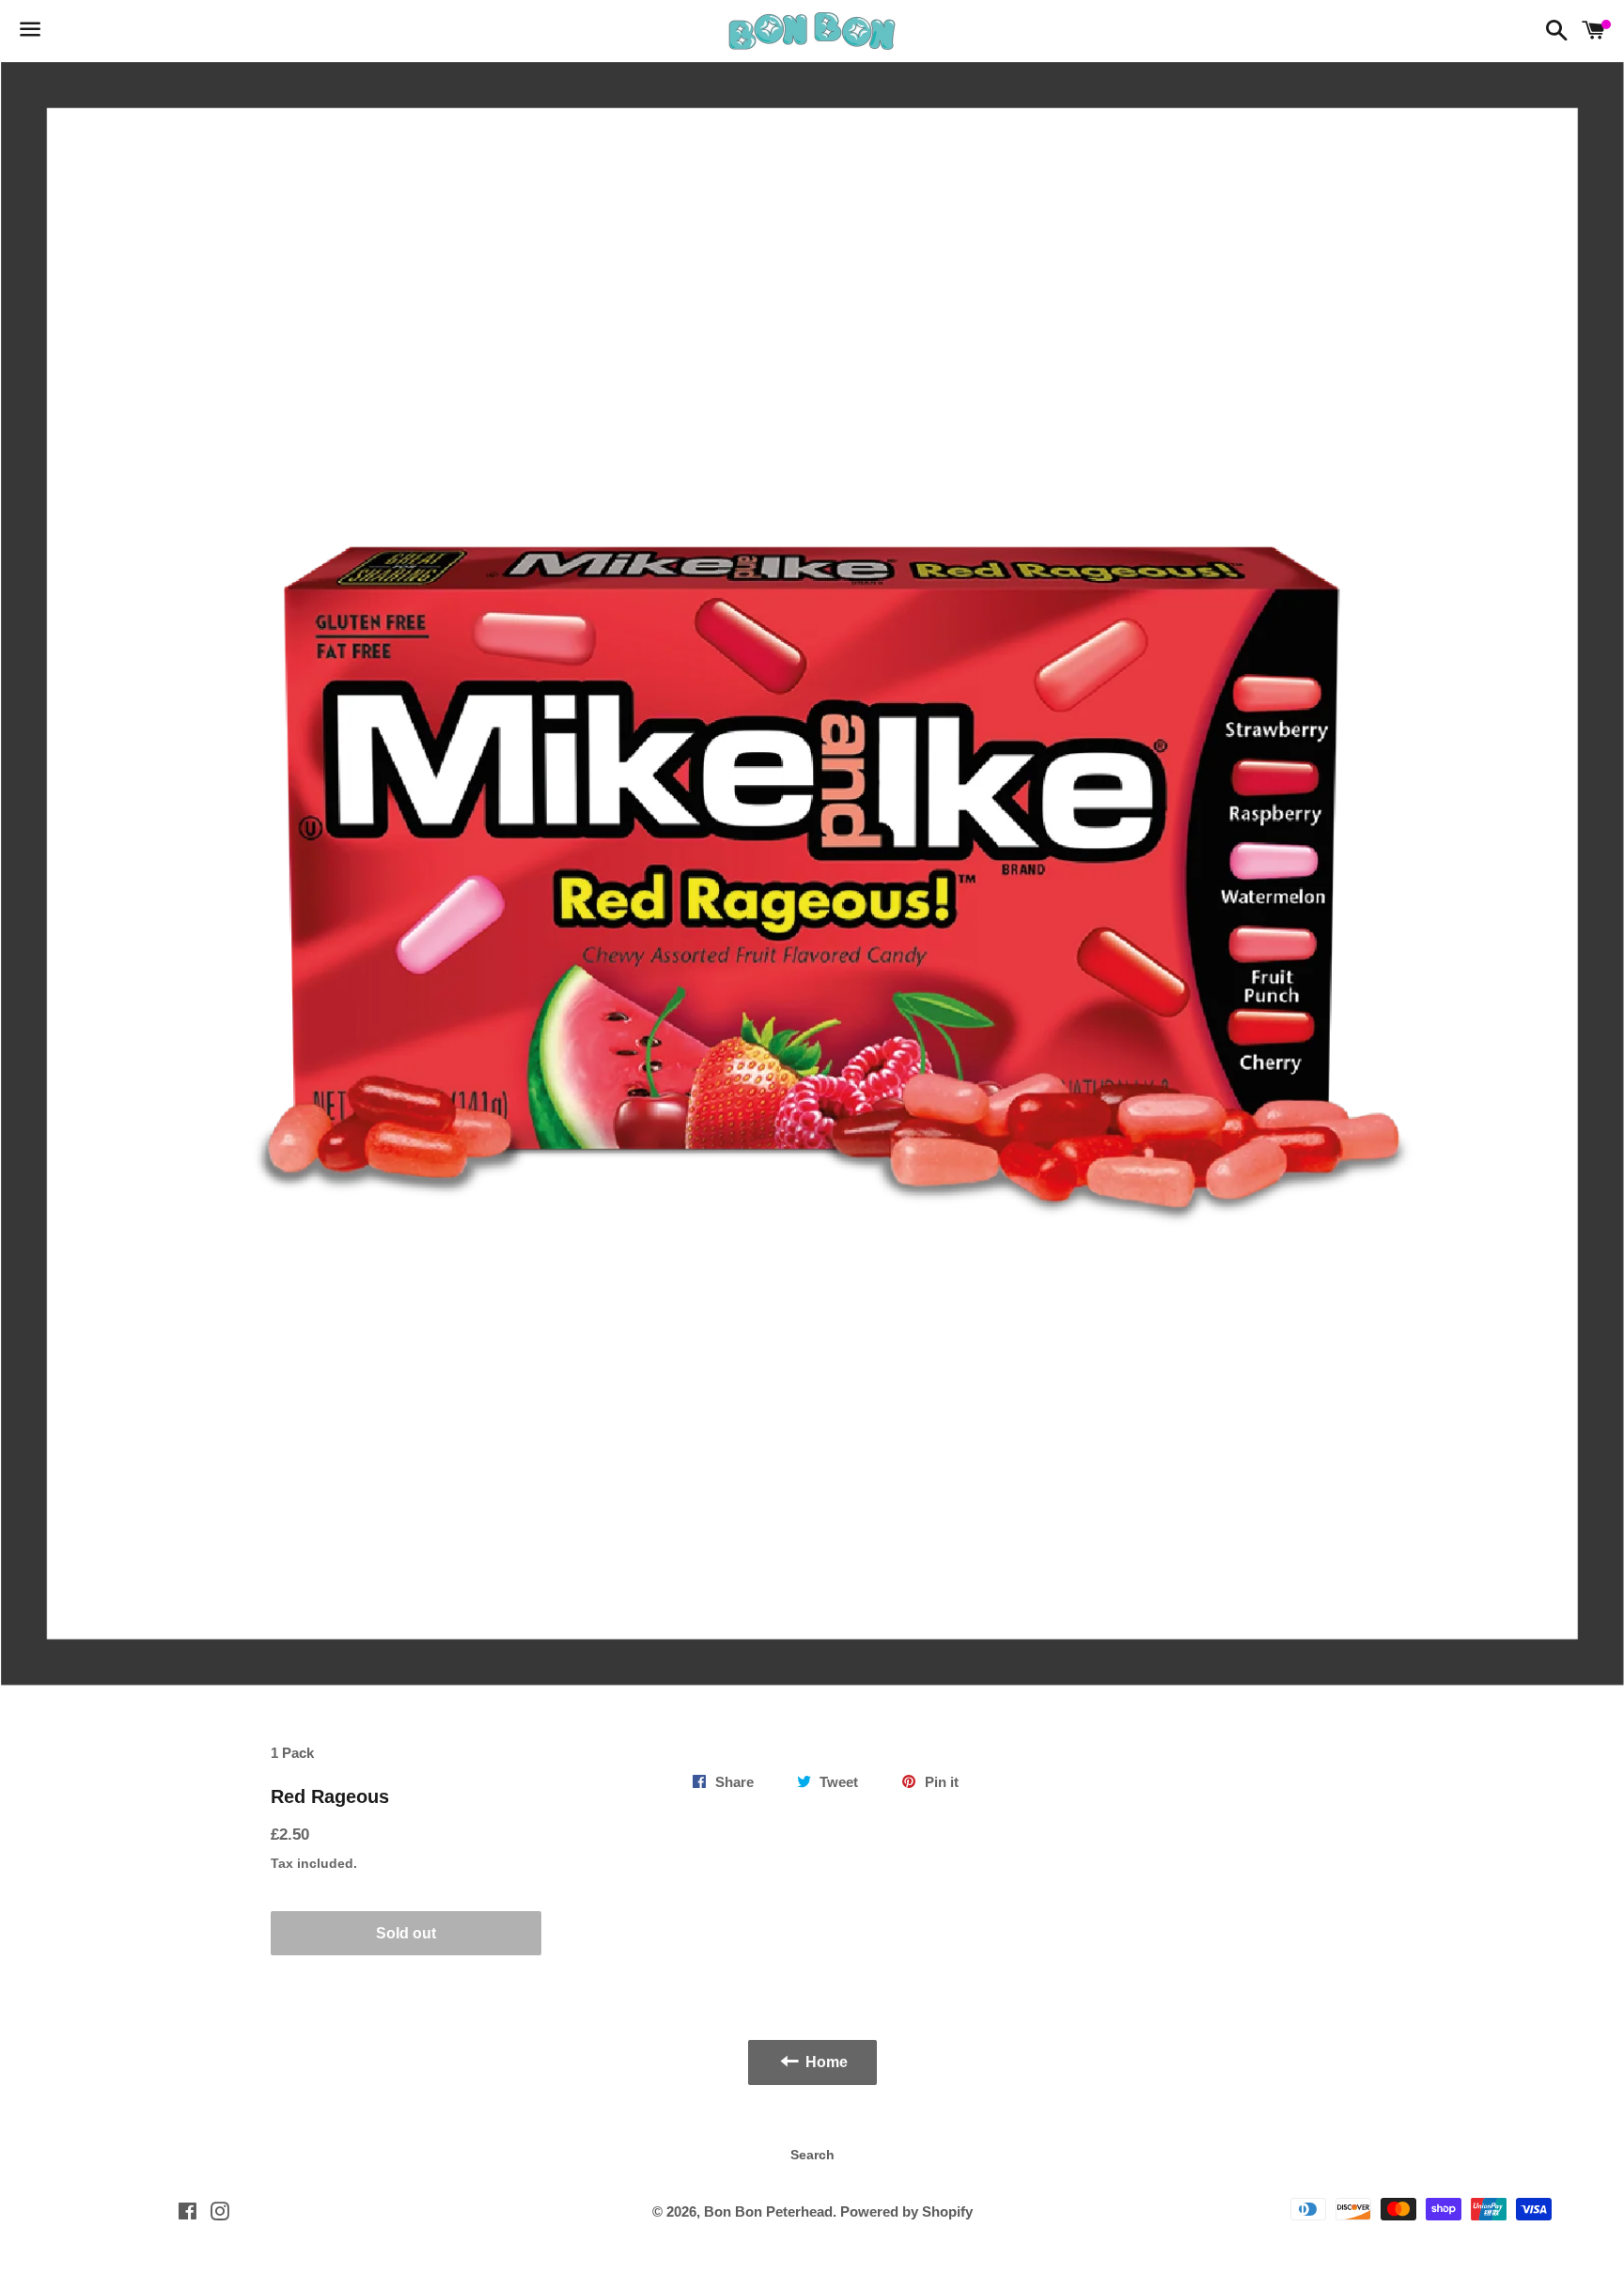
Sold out (406, 1933)
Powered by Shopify (906, 2211)
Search (812, 2155)
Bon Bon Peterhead (768, 2211)
